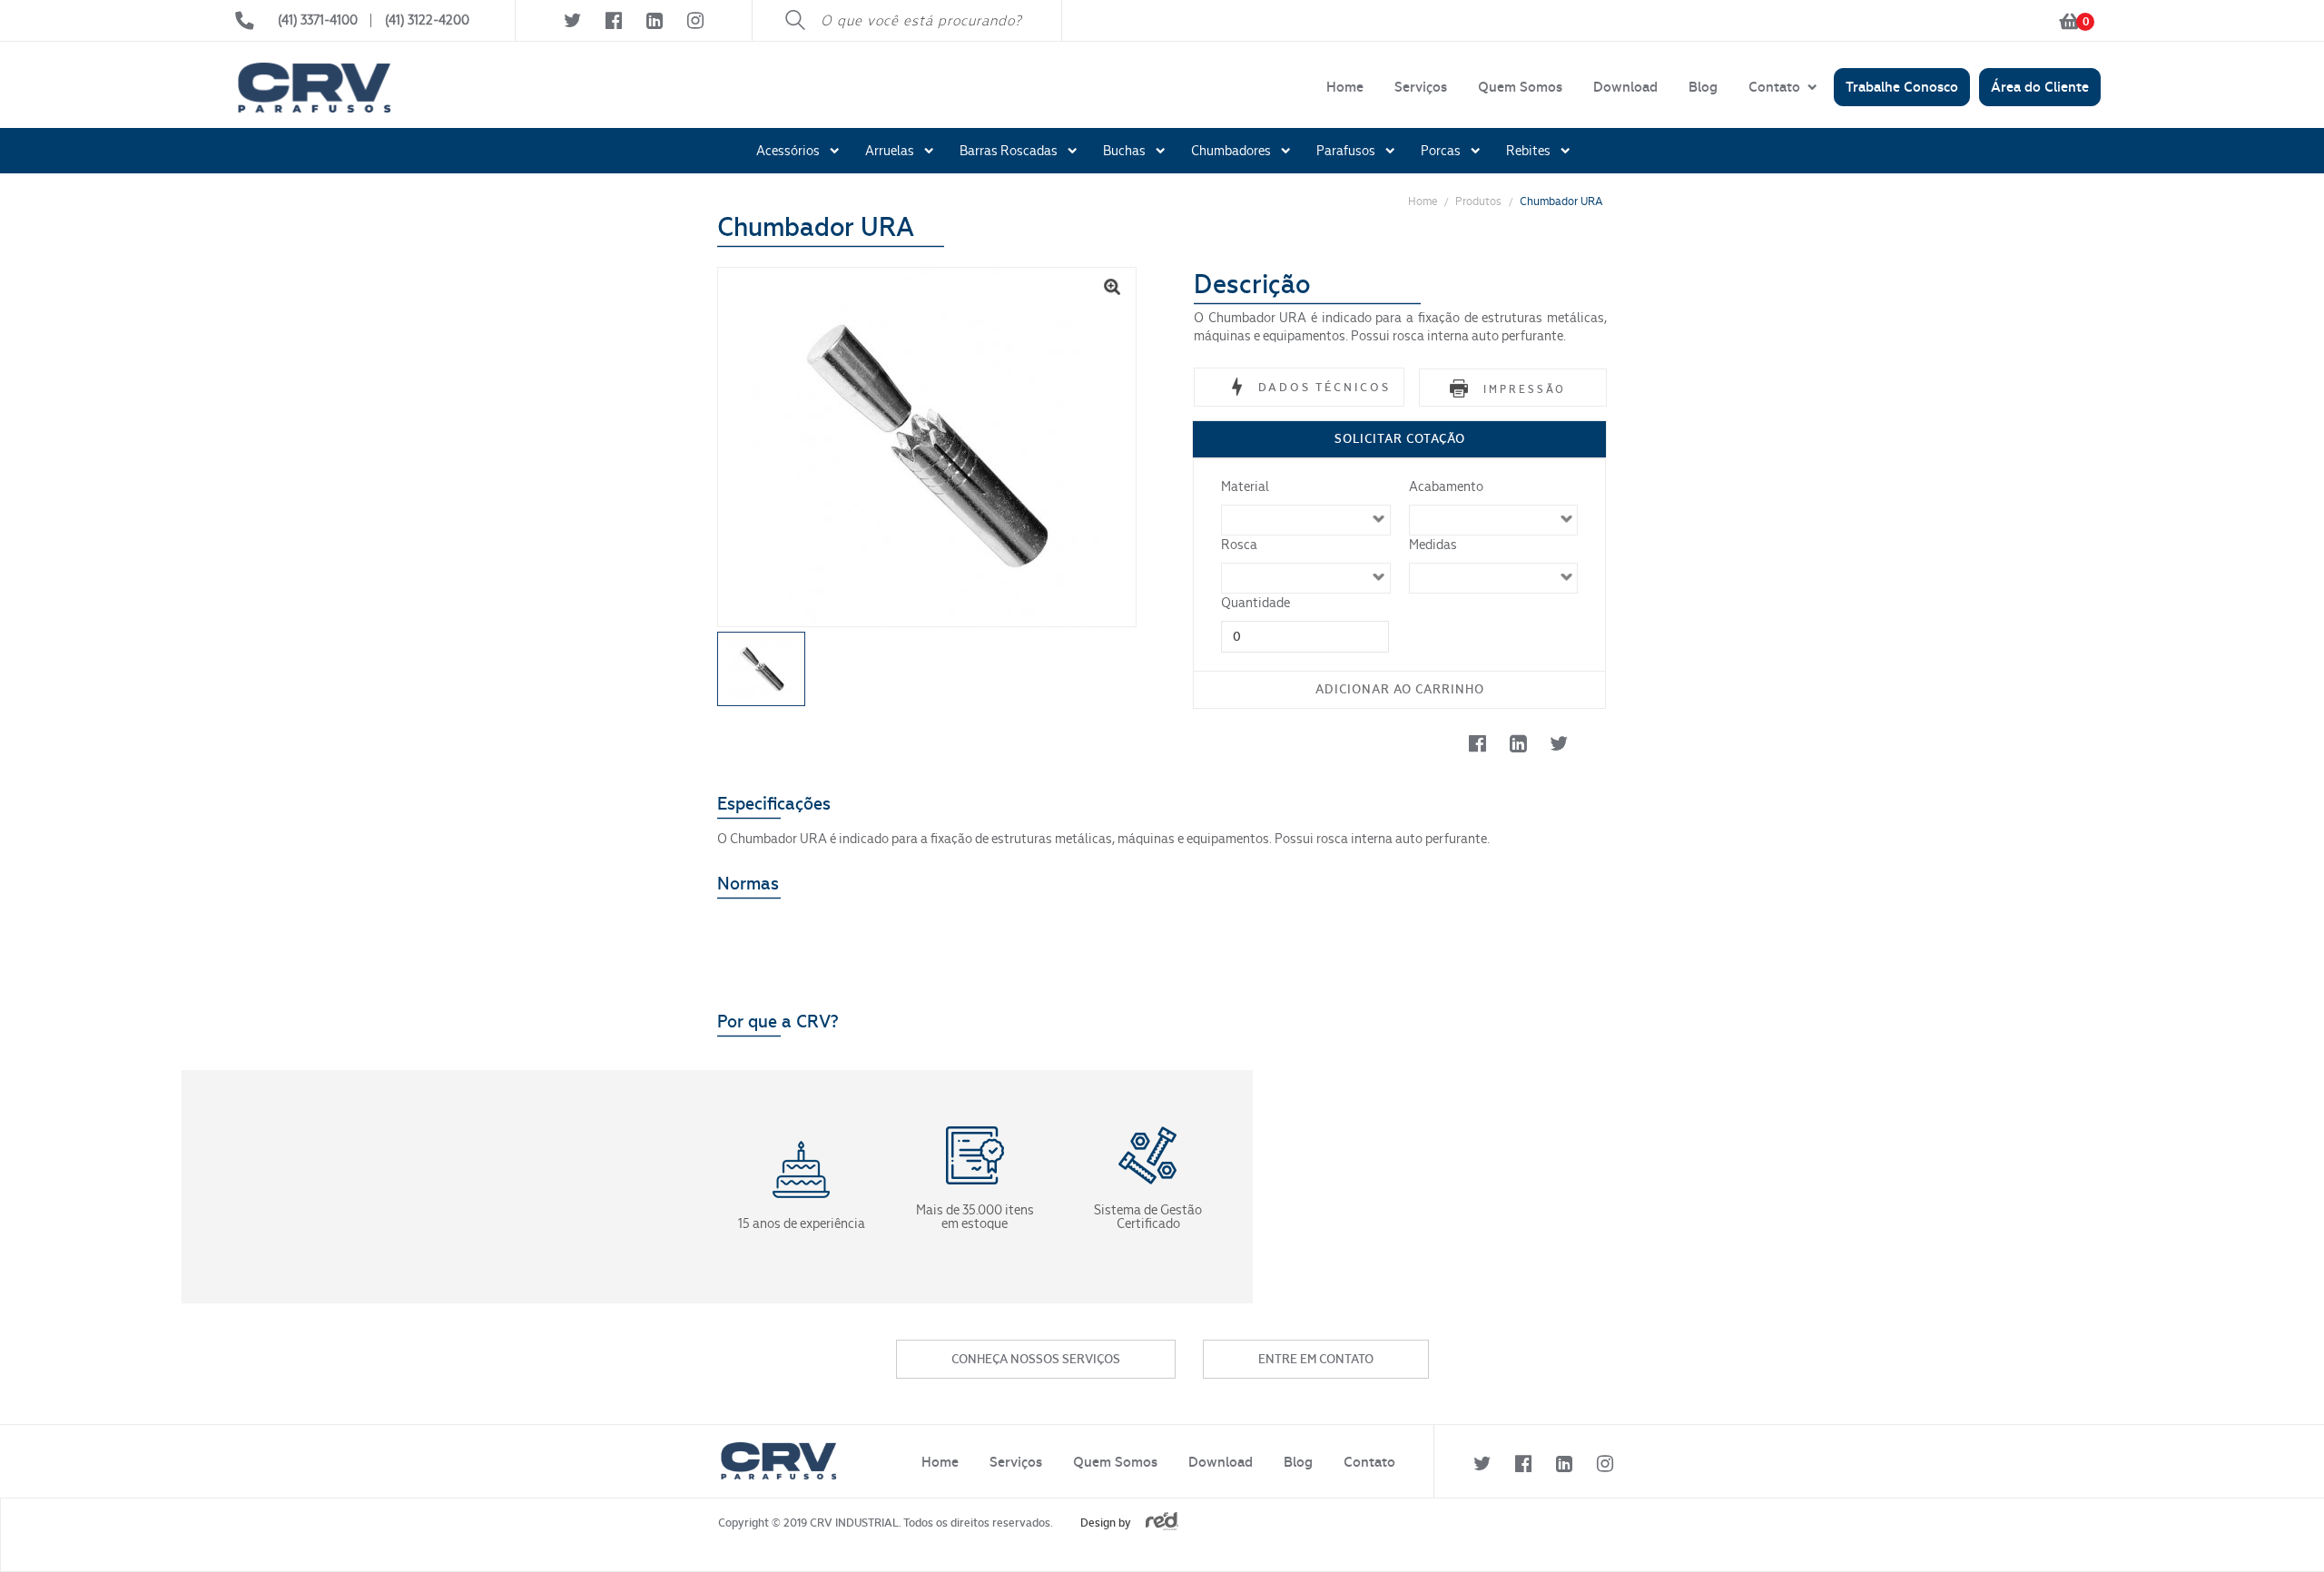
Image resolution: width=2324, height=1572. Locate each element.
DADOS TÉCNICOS (1324, 387)
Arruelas (890, 151)
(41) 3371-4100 (318, 20)
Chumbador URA (1561, 201)
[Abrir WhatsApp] (2279, 1526)
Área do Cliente (2040, 87)
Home (1345, 87)
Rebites (1528, 151)
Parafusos (1346, 151)
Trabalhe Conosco (1902, 87)
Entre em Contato (1316, 1359)
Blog (1703, 87)
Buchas (1124, 151)
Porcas (1441, 151)
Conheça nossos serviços (1036, 1359)
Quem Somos (1520, 87)
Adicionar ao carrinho (1400, 689)
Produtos (1478, 201)
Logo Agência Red (1162, 1521)
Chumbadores (1231, 151)
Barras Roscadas (1009, 151)
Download (1625, 87)
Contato (1774, 87)
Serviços (1421, 87)
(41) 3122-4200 (427, 20)
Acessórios (788, 151)
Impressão (1525, 389)
